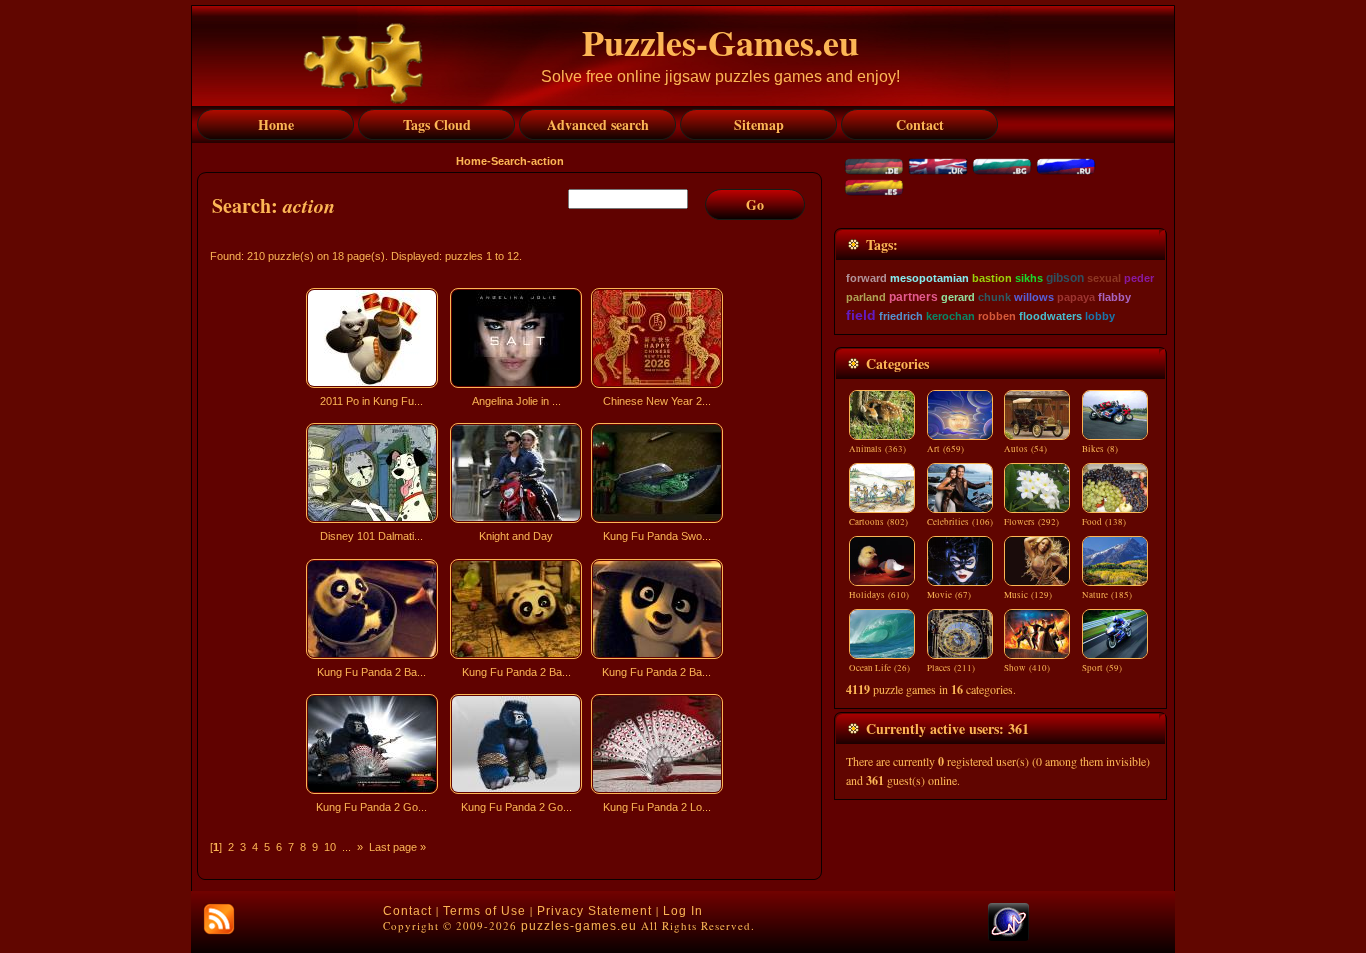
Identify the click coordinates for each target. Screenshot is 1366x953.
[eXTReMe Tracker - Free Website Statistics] (1008, 937)
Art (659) (945, 449)
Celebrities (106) (960, 522)
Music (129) (1028, 595)
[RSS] (219, 919)
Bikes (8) (1100, 449)
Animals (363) (877, 449)
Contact (407, 911)
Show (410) (1027, 668)
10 (330, 847)
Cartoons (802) (878, 522)
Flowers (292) (1031, 522)
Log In (683, 911)
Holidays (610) (879, 595)
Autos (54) (1025, 449)
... (346, 847)
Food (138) (1104, 522)
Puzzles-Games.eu (720, 42)
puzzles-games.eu (579, 926)
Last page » (397, 847)
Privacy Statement (594, 911)
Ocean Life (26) (879, 668)
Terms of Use (484, 911)
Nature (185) (1107, 595)
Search (509, 161)
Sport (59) (1102, 668)
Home (471, 161)
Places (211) (951, 668)
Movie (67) (949, 595)
